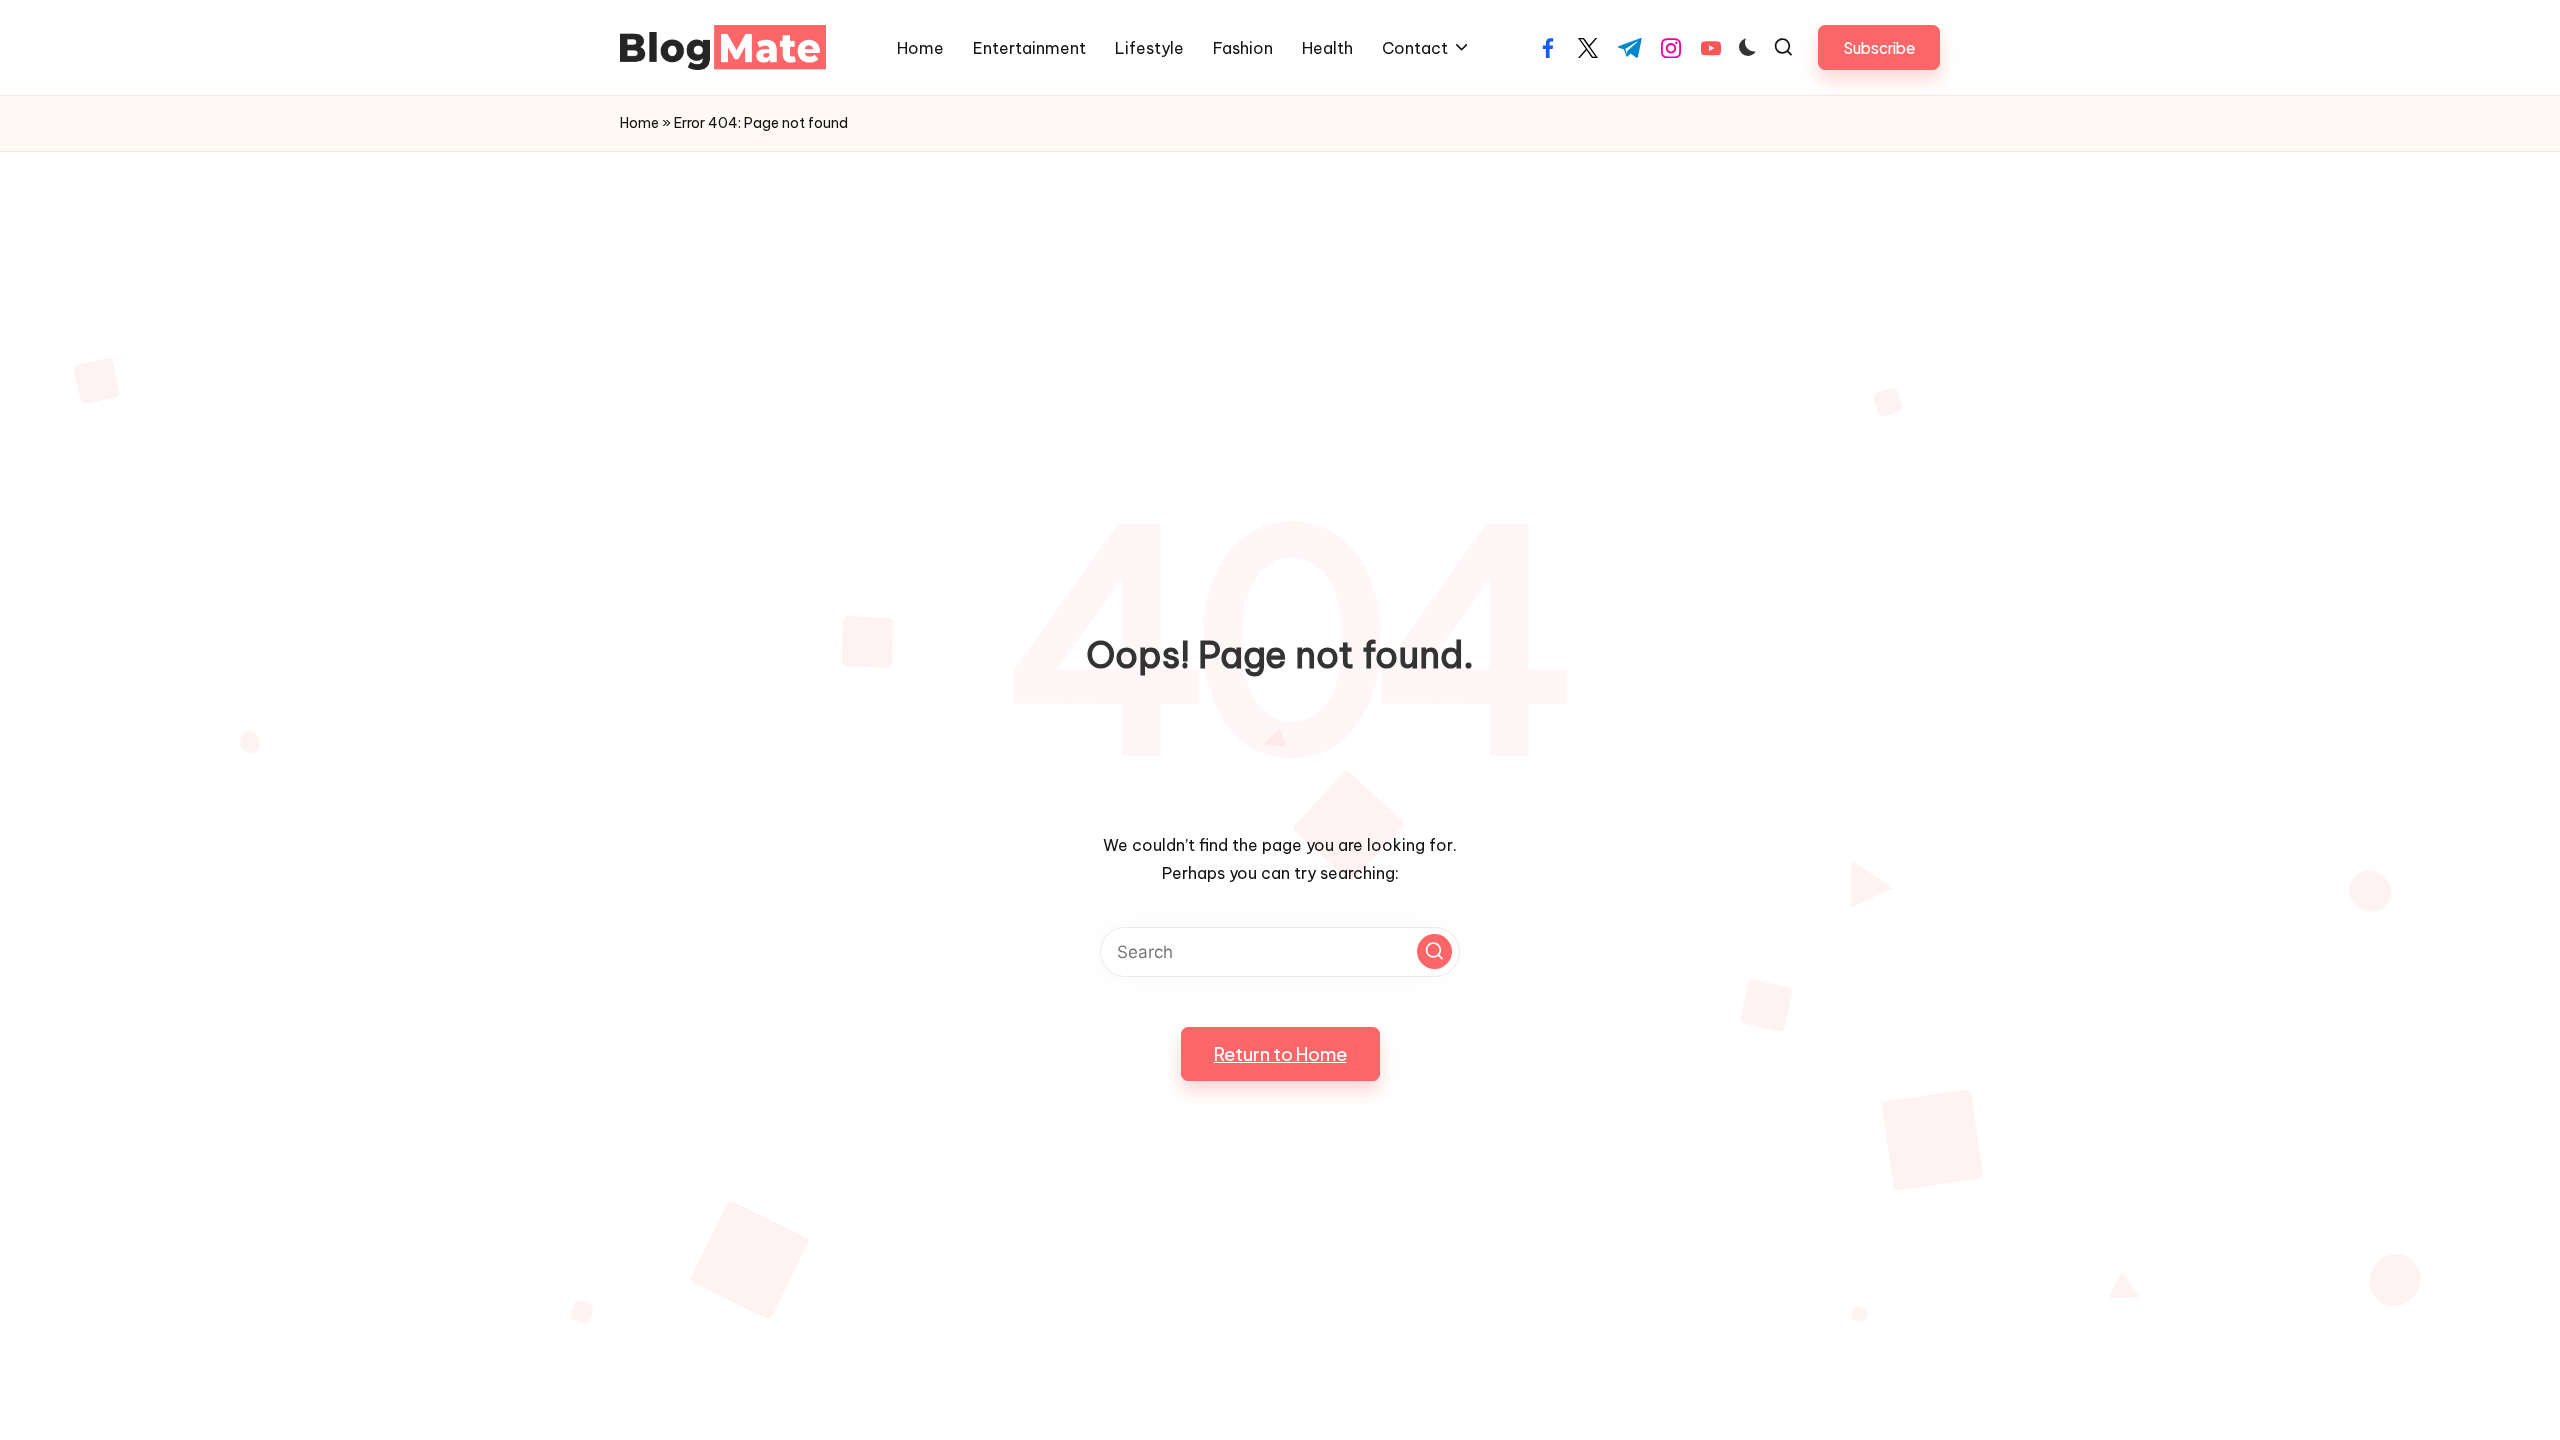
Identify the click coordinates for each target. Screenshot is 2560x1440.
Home (639, 123)
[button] (1879, 47)
